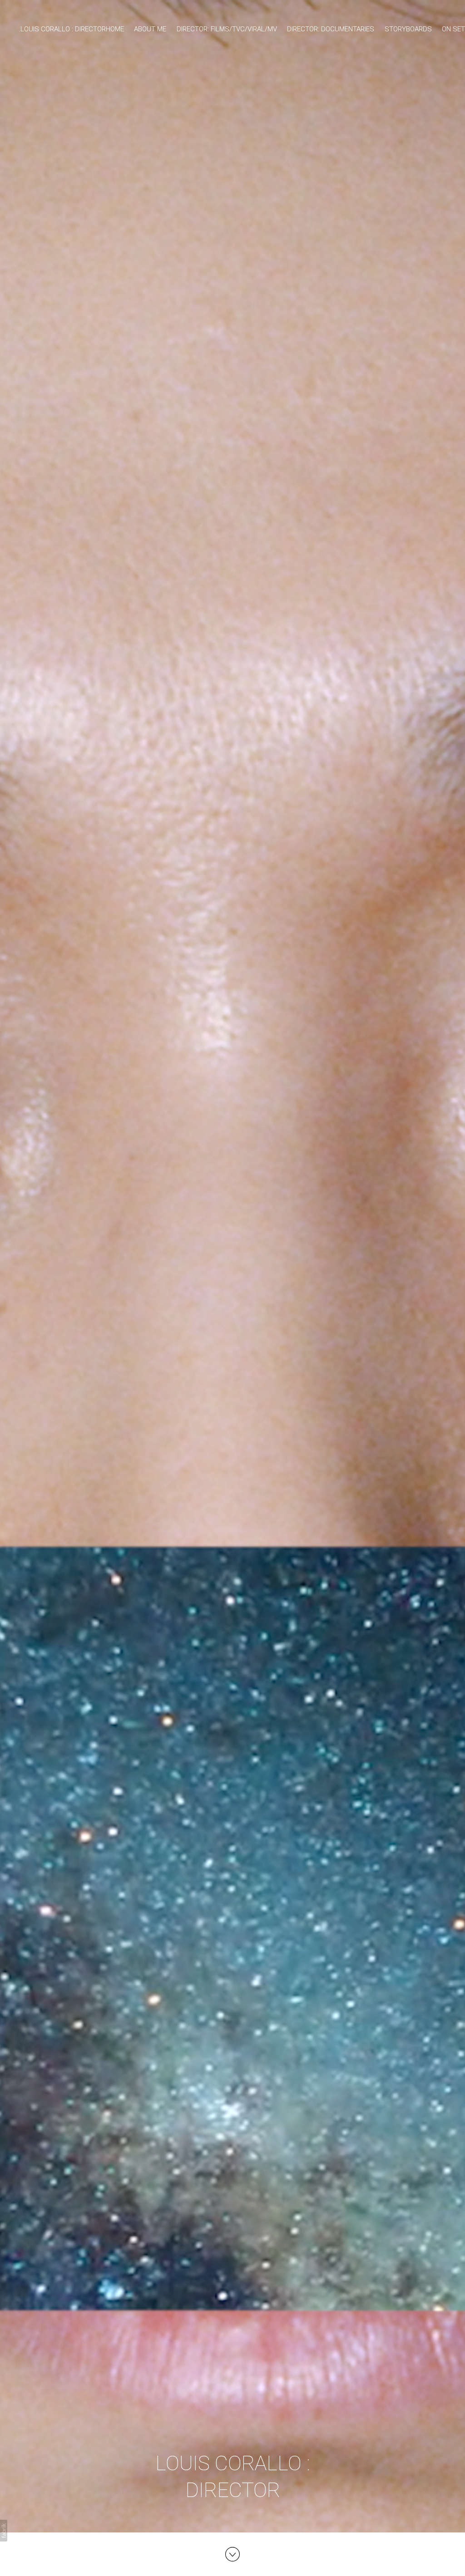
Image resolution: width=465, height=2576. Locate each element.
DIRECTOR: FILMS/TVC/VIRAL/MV (227, 29)
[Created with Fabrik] (4, 2531)
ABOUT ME (150, 29)
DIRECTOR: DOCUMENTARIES (331, 29)
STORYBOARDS (408, 29)
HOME (115, 29)
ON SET (453, 29)
